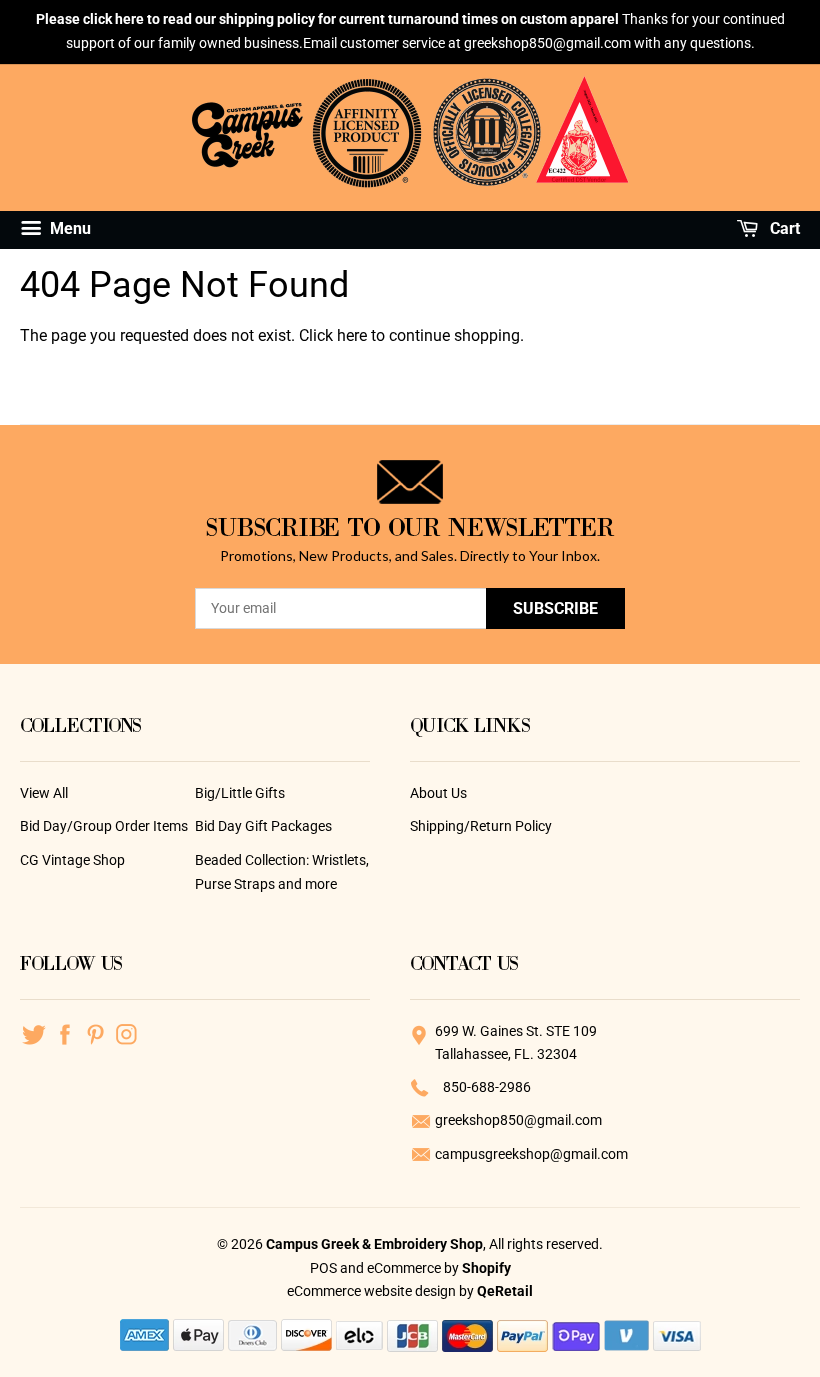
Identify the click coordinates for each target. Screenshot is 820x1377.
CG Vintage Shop (72, 860)
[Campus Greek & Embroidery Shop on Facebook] (64, 1033)
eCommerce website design (373, 1291)
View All (44, 793)
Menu (68, 228)
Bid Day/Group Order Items (104, 826)
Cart (783, 228)
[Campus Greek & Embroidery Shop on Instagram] (126, 1033)
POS (323, 1268)
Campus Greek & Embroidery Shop (374, 1244)
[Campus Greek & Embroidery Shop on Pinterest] (95, 1033)
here (352, 335)
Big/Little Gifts (240, 793)
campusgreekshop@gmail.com (531, 1154)
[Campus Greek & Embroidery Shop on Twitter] (33, 1033)
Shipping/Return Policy (481, 826)
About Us (438, 793)
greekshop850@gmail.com (518, 1120)
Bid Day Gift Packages (263, 826)
